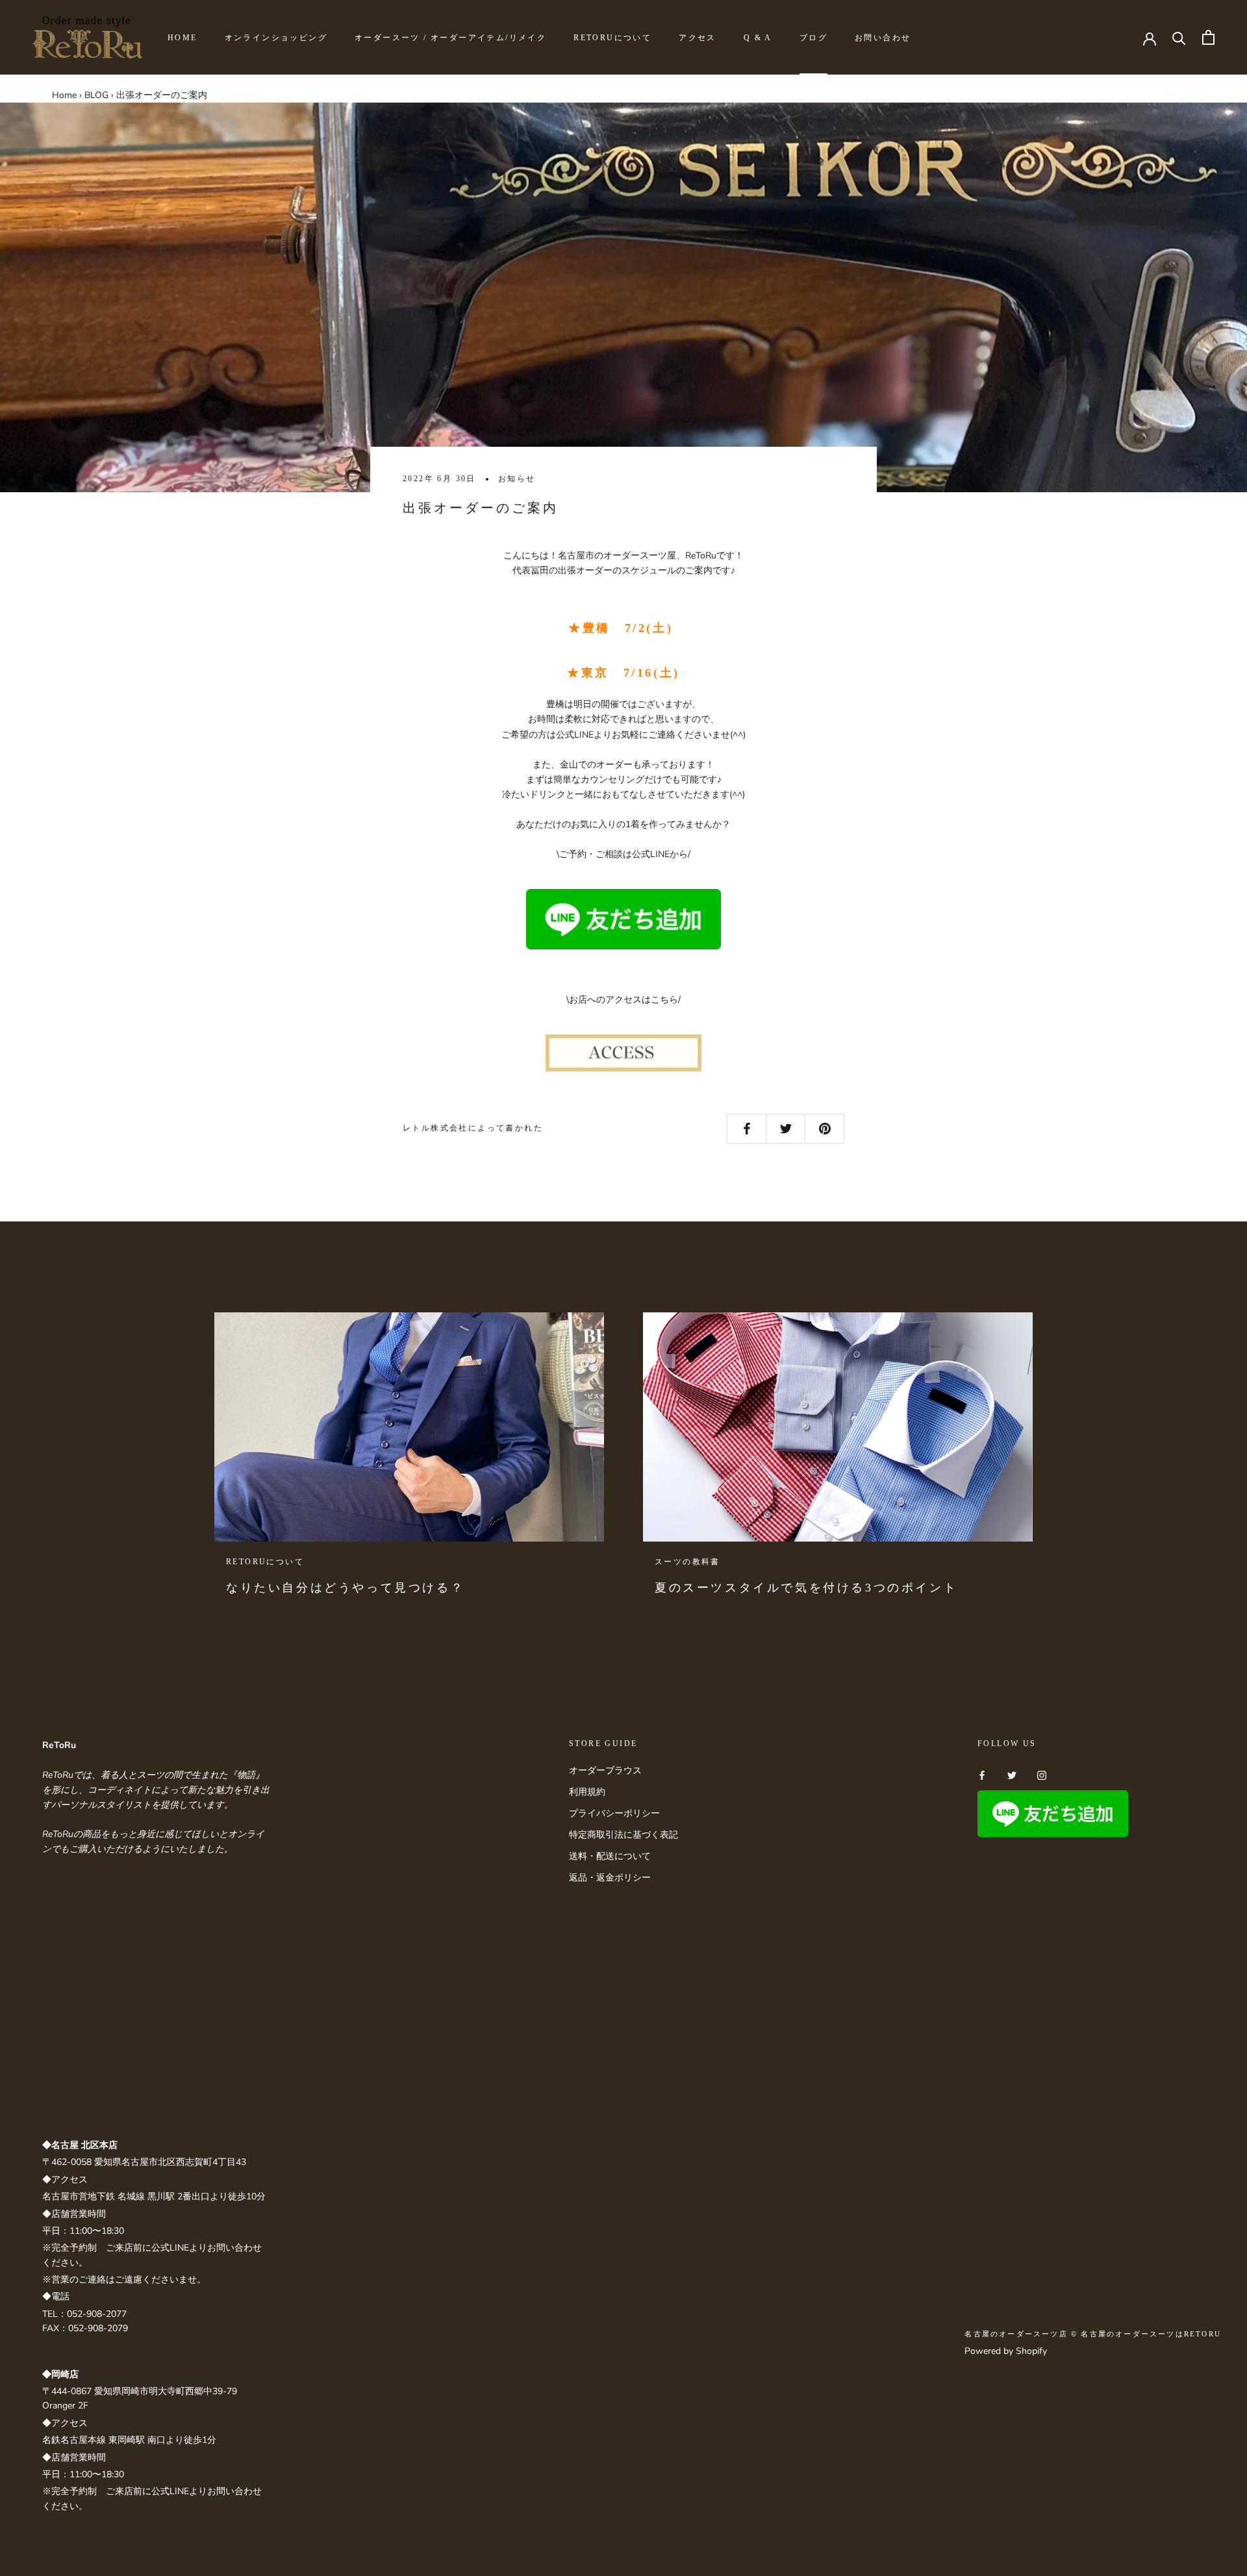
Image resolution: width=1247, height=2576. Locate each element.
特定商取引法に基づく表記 (623, 1835)
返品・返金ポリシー (610, 1878)
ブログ (813, 38)
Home (64, 95)
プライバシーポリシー (614, 1813)
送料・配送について (610, 1856)
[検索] (1179, 37)
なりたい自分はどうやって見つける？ (345, 1588)
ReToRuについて (612, 38)
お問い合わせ (883, 38)
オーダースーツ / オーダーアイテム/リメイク (450, 38)
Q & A (758, 38)
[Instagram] (1042, 1775)
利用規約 (587, 1792)
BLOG (96, 95)
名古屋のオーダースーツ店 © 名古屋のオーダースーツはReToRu (1093, 2334)
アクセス (698, 38)
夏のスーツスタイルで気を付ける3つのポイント (806, 1588)
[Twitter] (1012, 1775)
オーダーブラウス (605, 1770)
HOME (183, 38)
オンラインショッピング (276, 38)
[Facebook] (982, 1775)
